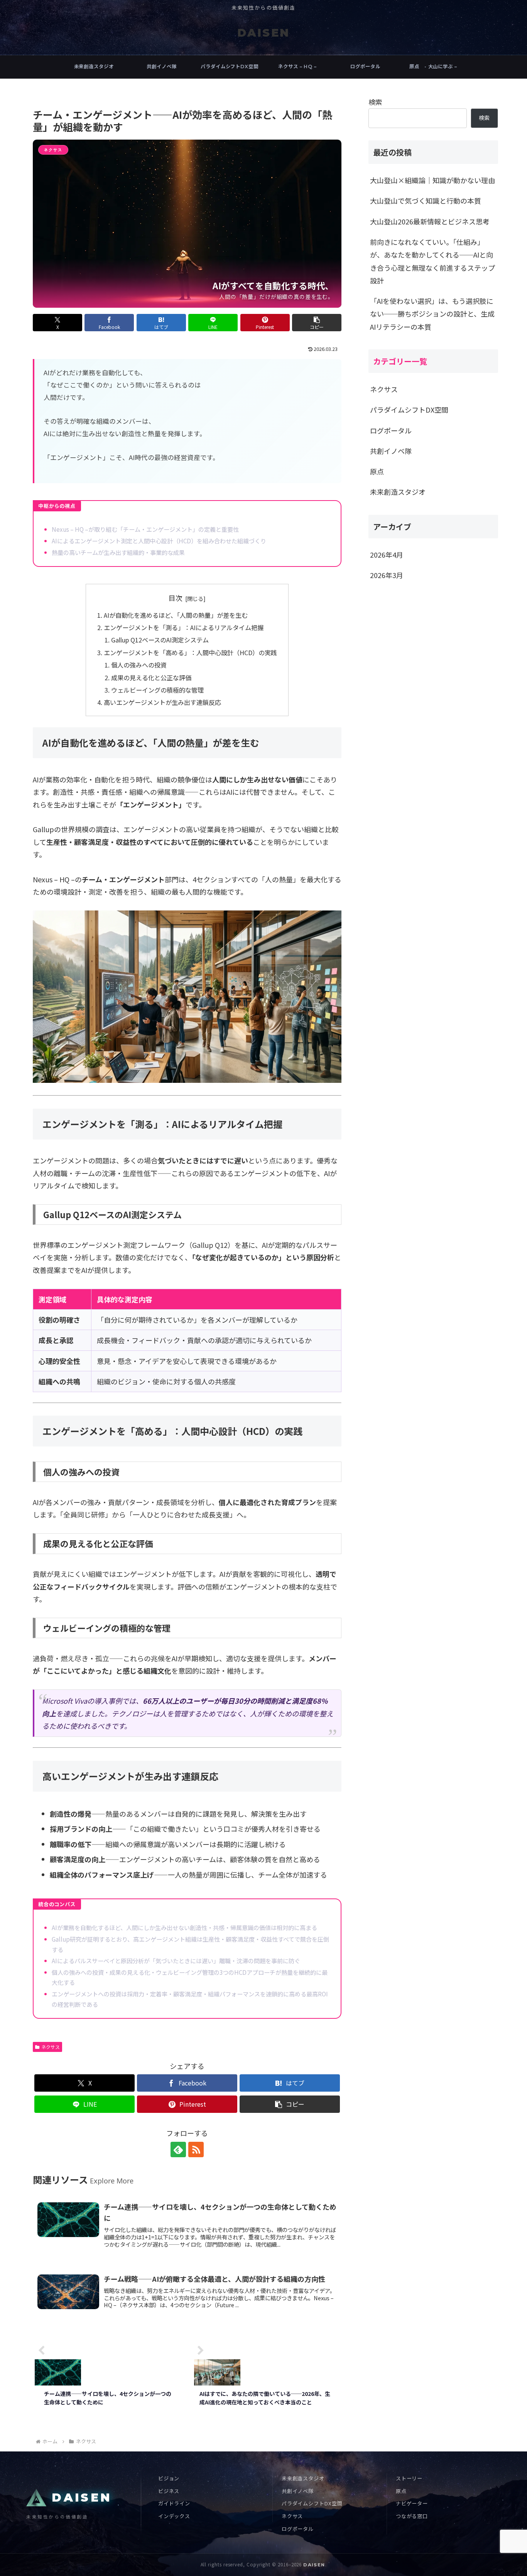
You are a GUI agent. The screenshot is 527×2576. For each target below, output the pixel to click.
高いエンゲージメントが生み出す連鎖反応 (162, 702)
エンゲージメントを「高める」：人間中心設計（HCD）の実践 (190, 652)
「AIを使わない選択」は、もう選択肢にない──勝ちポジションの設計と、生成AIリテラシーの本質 (432, 314)
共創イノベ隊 (298, 2491)
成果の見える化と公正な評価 (151, 678)
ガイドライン (174, 2503)
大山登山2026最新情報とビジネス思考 (430, 221)
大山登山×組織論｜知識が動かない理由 (432, 180)
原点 (401, 2491)
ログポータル (298, 2529)
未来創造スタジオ (303, 2478)
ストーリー (409, 2478)
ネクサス (51, 2047)
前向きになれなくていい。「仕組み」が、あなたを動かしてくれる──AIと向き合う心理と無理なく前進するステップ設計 (432, 261)
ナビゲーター (412, 2503)
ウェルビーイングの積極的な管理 (157, 690)
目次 (176, 598)
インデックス (174, 2516)
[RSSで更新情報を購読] (196, 2149)
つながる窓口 (412, 2516)
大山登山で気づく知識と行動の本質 (426, 201)
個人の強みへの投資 (139, 665)
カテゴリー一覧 (400, 361)
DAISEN (314, 2565)
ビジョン (169, 2478)
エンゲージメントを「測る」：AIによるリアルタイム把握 (184, 627)
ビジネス (169, 2491)
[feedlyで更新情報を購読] (178, 2149)
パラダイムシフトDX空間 (312, 2503)
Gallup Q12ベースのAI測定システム (160, 640)
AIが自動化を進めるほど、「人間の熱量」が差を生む (176, 615)
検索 (375, 102)
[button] (317, 323)
